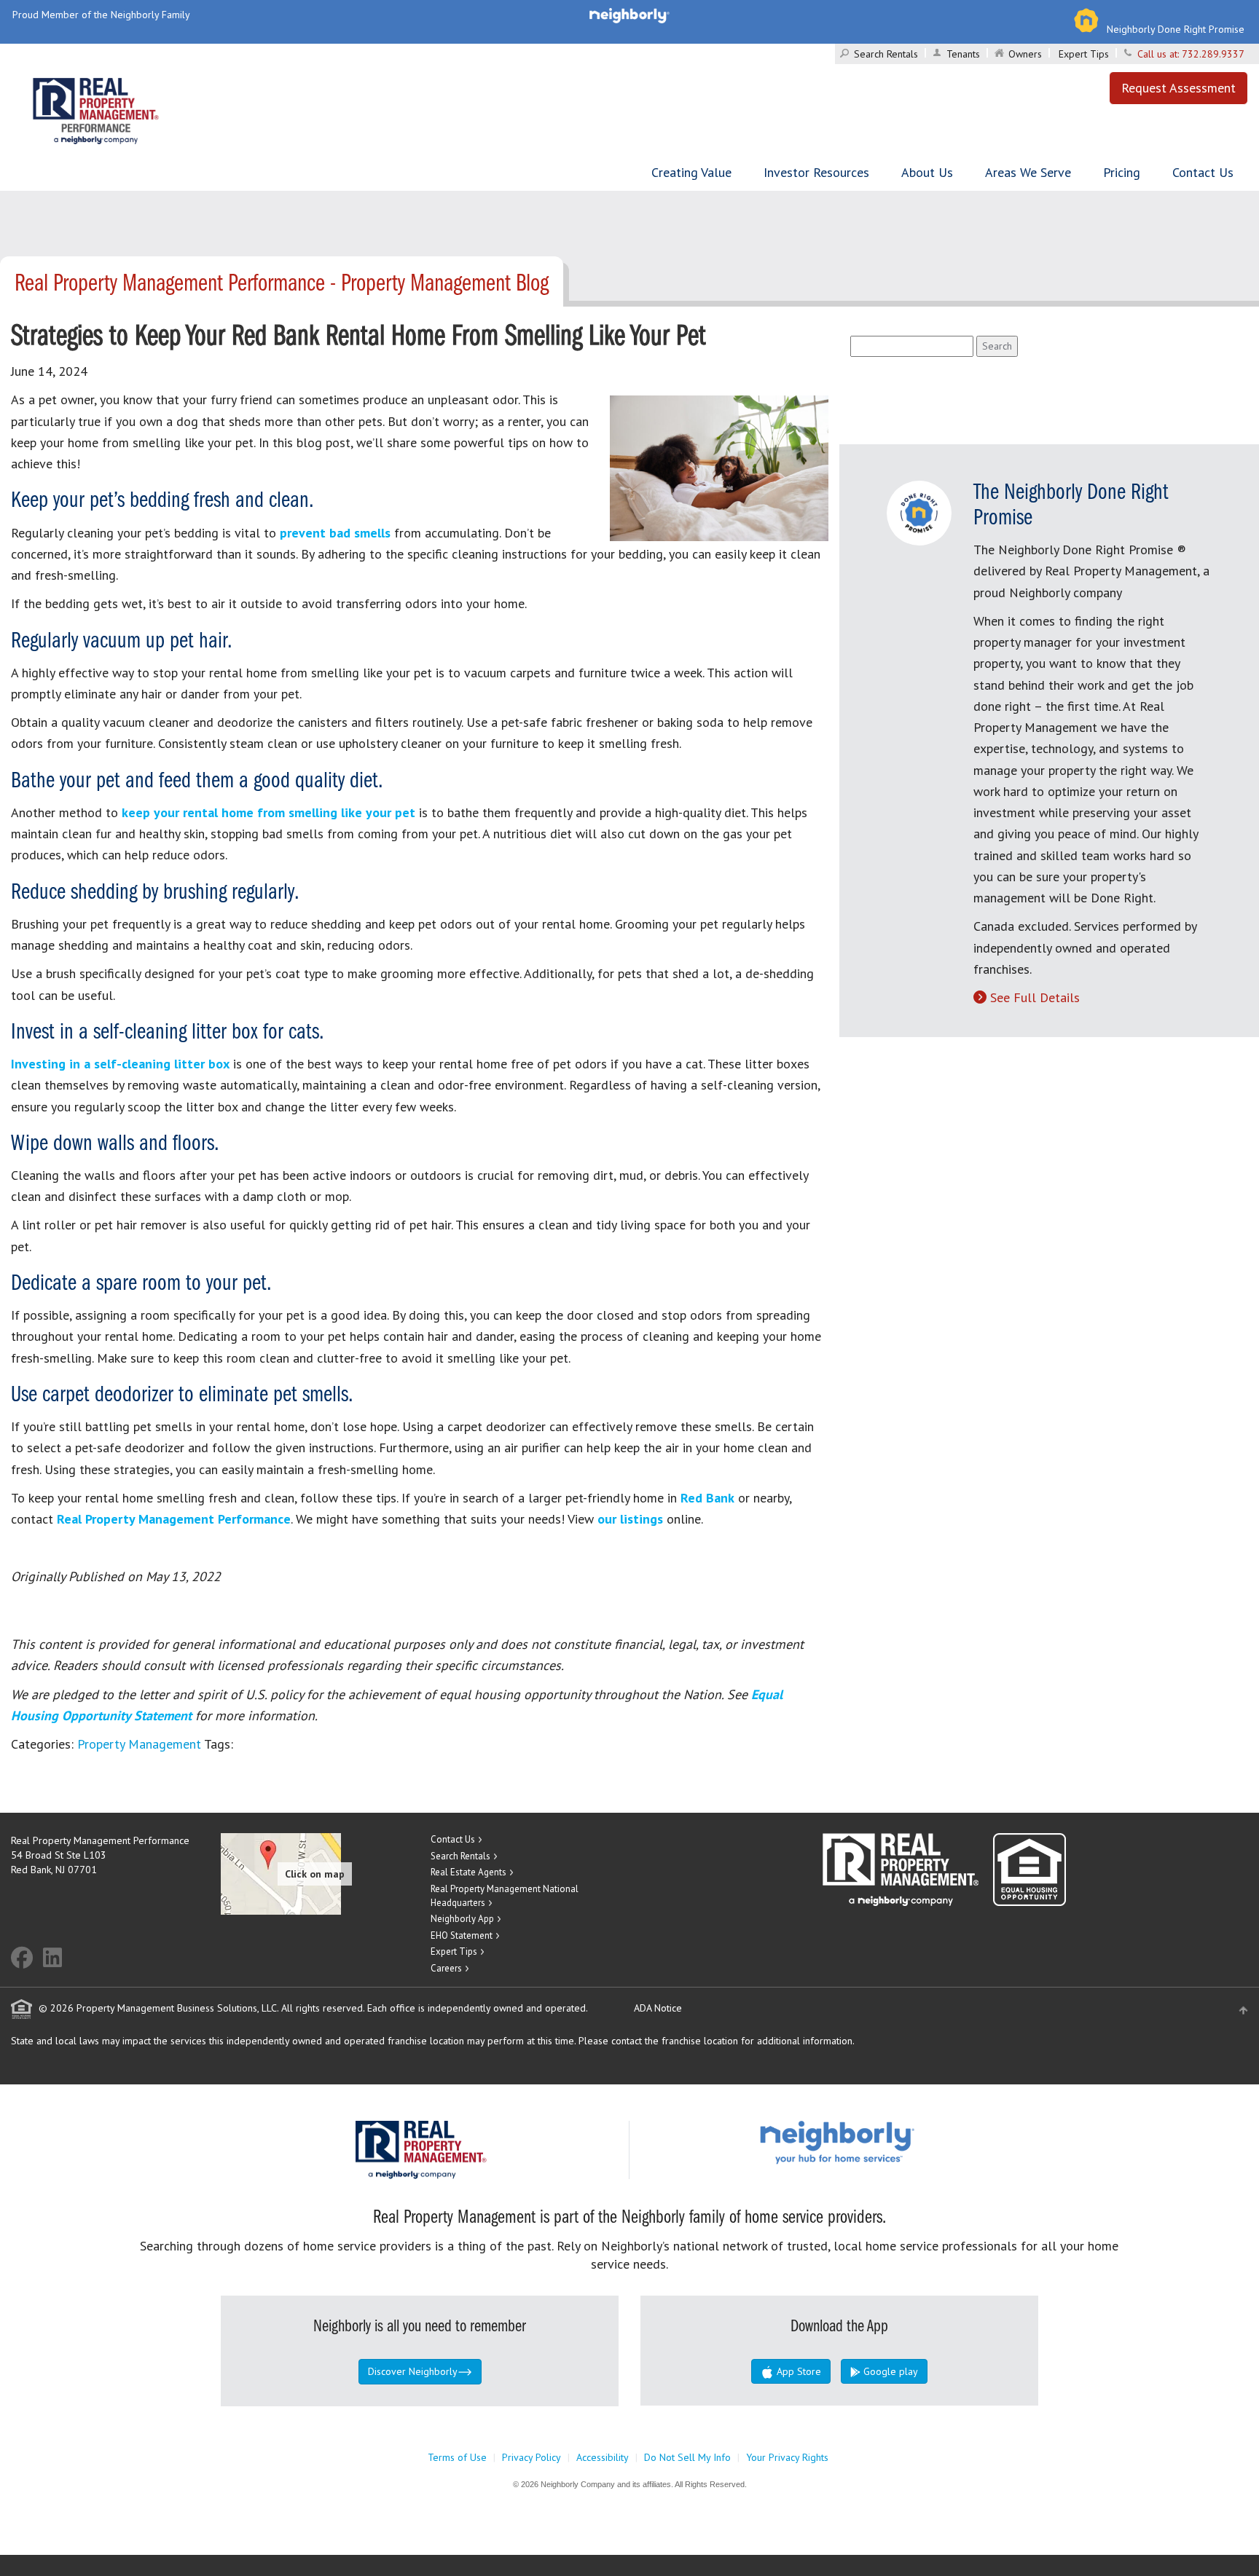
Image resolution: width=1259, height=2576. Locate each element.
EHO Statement (462, 1935)
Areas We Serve (1028, 172)
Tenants (963, 54)
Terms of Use (457, 2457)
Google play (889, 2371)
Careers (446, 1968)
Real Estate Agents (468, 1872)
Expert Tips (1084, 54)
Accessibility (603, 2457)
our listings (630, 1519)
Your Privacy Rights (787, 2457)
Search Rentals (886, 54)
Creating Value (691, 172)
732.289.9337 (1213, 54)
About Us (927, 172)
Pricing (1122, 172)
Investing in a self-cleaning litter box (120, 1064)
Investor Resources (816, 172)
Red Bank (707, 1498)
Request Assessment (1178, 88)
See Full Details (1035, 997)
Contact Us (1203, 172)
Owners (1025, 54)
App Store (797, 2371)
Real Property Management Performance (174, 1519)
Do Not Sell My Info (687, 2457)
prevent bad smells (335, 533)
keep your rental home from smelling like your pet (268, 812)
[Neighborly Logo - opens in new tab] (881, 2142)
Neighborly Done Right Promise (1176, 29)
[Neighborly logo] (629, 15)
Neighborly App (462, 1919)
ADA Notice (658, 2008)
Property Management (139, 1744)
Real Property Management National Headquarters (505, 1896)
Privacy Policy (532, 2457)
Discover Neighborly (413, 2371)
